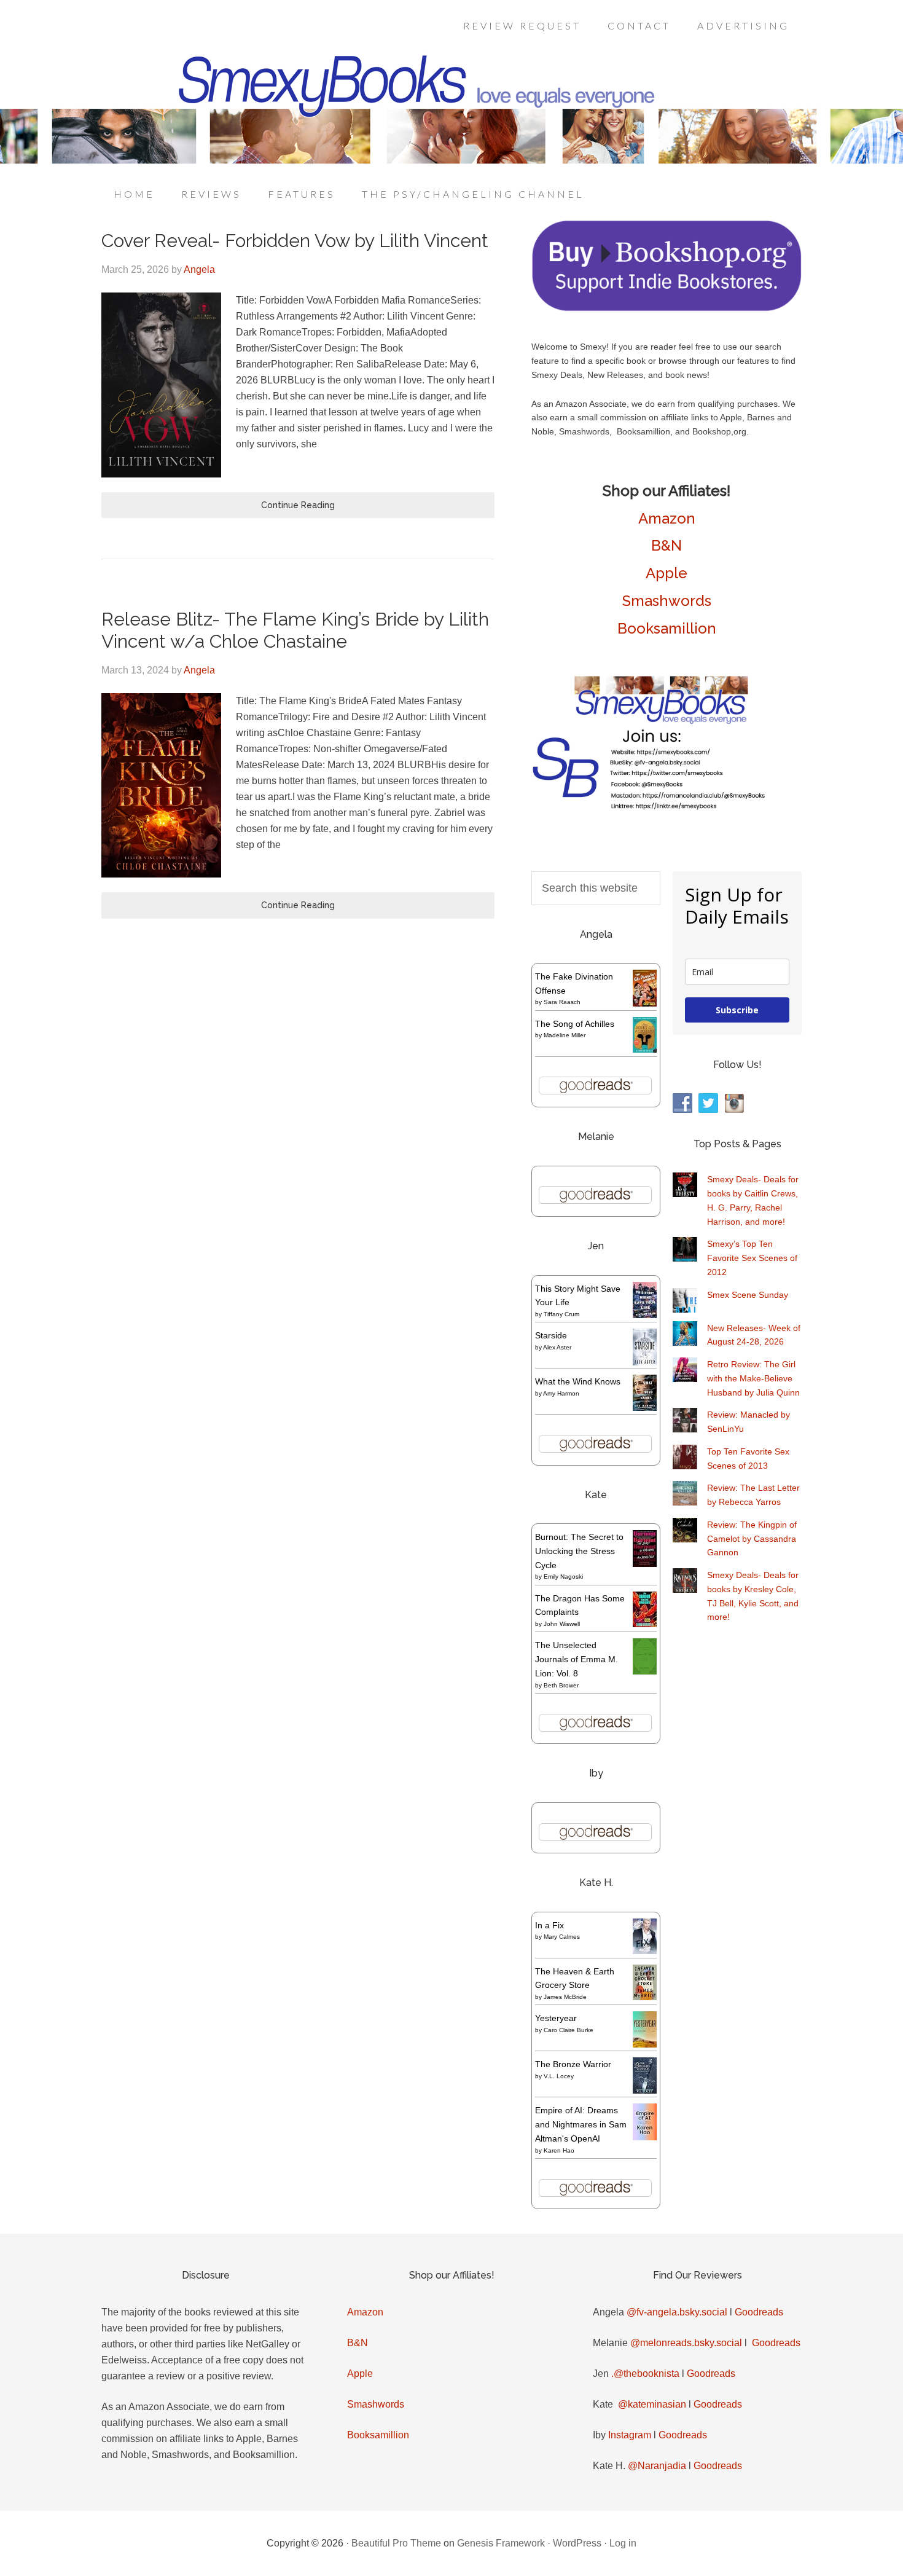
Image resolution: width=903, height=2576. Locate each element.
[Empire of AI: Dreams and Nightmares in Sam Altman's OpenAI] (645, 2137)
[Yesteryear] (645, 2044)
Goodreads (759, 2312)
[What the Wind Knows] (645, 1408)
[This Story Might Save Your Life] (645, 1315)
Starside (551, 1335)
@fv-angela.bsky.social (677, 2312)
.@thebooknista (645, 2374)
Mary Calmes (562, 1937)
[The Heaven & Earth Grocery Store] (645, 1997)
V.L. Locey (559, 2076)
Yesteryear (556, 2018)
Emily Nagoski (563, 1577)
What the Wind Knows (578, 1381)
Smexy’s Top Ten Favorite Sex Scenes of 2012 (752, 1258)
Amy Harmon (561, 1393)
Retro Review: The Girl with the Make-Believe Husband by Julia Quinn (753, 1378)
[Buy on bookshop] (666, 308)
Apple (666, 573)
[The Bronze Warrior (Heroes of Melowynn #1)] (645, 2091)
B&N (666, 545)
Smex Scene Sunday (748, 1295)
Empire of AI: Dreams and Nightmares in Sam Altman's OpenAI (581, 2124)
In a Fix (549, 1925)
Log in (623, 2543)
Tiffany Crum (561, 1314)
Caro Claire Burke (569, 2030)
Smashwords (667, 601)
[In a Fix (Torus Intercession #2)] (645, 1951)
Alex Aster (557, 1347)
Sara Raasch (562, 1002)
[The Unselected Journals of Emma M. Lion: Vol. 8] (645, 1671)
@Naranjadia (657, 2466)
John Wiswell (562, 1624)
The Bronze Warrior (573, 2064)
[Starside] (645, 1362)
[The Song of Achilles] (645, 1050)
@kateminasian (652, 2404)
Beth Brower (561, 1685)
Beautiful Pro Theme (396, 2543)
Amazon (667, 518)
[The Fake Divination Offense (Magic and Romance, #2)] (645, 1003)
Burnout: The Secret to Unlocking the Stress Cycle (579, 1551)
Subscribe (737, 1010)
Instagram (630, 2435)
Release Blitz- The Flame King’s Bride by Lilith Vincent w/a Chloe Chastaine (295, 630)
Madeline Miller (565, 1035)
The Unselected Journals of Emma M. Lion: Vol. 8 (577, 1659)
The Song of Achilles (575, 1024)
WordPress (577, 2543)
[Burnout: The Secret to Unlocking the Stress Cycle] (645, 1564)
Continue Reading (298, 505)
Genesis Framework (501, 2543)
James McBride (565, 1997)
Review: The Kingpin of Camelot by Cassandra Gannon (752, 1539)
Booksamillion (667, 628)
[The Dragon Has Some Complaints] (645, 1624)
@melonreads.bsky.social (686, 2343)
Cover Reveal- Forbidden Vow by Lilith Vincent (295, 241)
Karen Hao (559, 2150)
